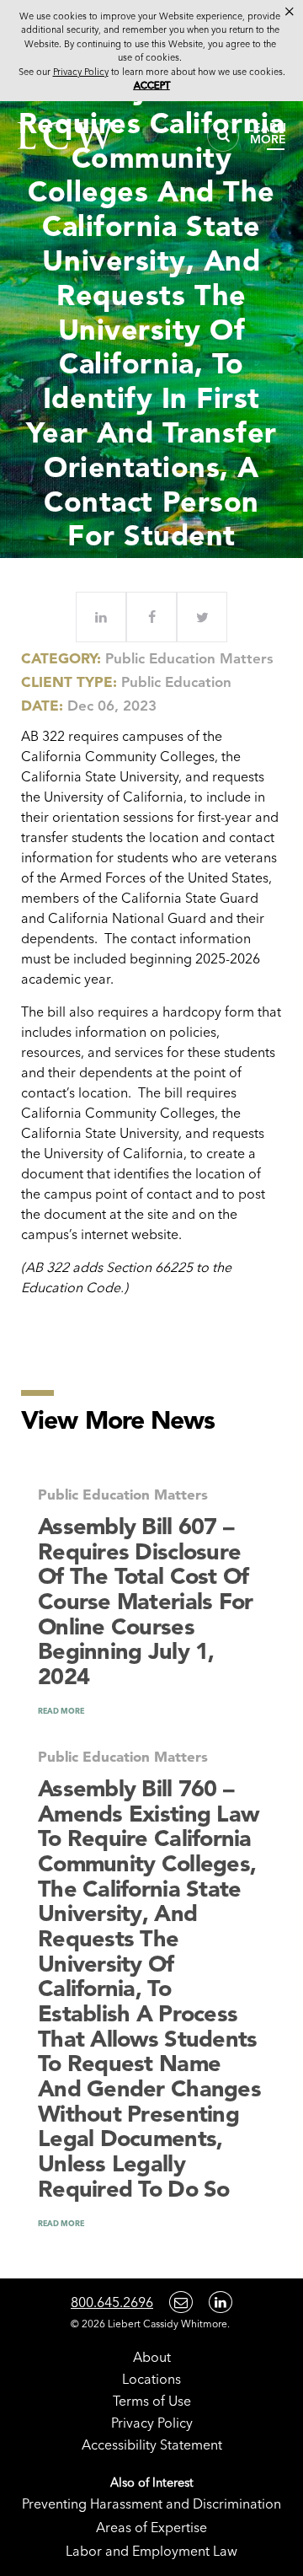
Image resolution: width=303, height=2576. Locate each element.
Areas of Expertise (151, 2527)
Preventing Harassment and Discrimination (151, 2504)
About (152, 2357)
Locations (151, 2379)
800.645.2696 (112, 2302)
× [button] (290, 12)
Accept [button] (152, 85)
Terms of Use (152, 2401)
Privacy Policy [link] (81, 72)
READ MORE (61, 1711)
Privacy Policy (152, 2423)
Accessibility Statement (152, 2445)
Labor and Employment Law (151, 2551)
